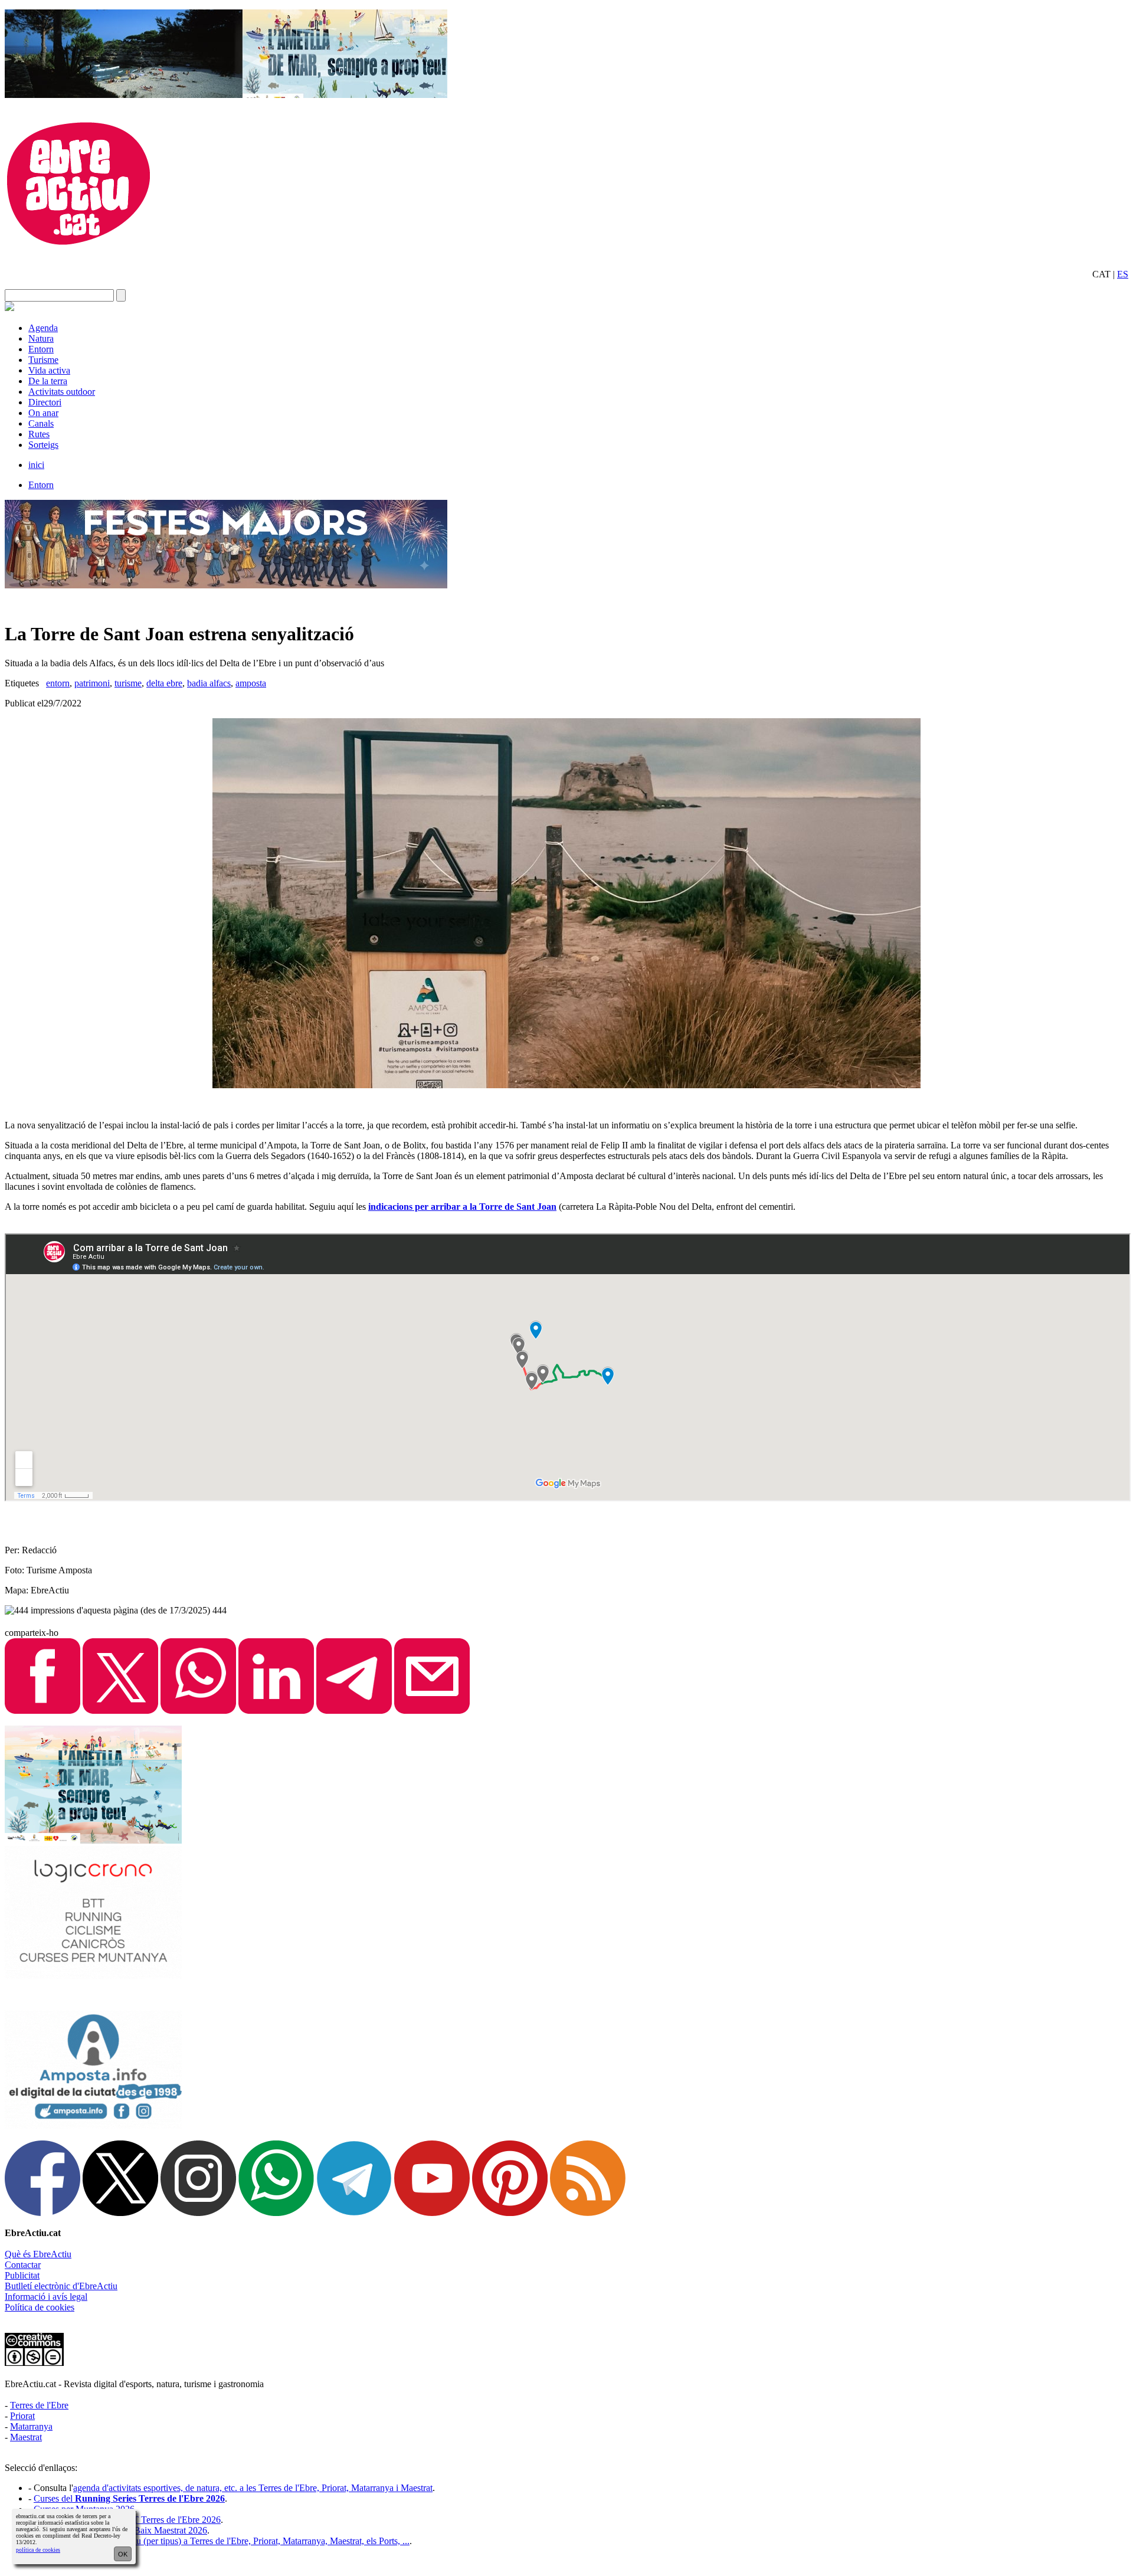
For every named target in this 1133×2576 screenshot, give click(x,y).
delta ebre (164, 683)
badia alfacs (209, 683)
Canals (41, 423)
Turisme (43, 360)
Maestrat (26, 2437)
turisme (128, 683)
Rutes (39, 434)
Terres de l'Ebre (39, 2405)
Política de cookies (40, 2307)
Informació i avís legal (46, 2297)
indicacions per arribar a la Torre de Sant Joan (462, 1207)
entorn (58, 683)
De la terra (48, 381)
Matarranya (31, 2426)
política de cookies (38, 2550)
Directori (45, 402)
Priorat (22, 2416)
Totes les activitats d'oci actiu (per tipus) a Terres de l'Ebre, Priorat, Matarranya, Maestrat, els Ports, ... (222, 2541)
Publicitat (22, 2275)
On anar (43, 413)
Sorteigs (43, 445)
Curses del (129, 2498)
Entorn (41, 349)
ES (1123, 274)
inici (36, 465)
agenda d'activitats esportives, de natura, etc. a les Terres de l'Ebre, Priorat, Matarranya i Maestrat (253, 2488)
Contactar (23, 2265)
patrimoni (92, 683)
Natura (41, 338)
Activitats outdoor (62, 392)
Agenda (43, 328)
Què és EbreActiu (38, 2254)
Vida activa (49, 370)
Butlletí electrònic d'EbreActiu (61, 2286)
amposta (251, 683)
